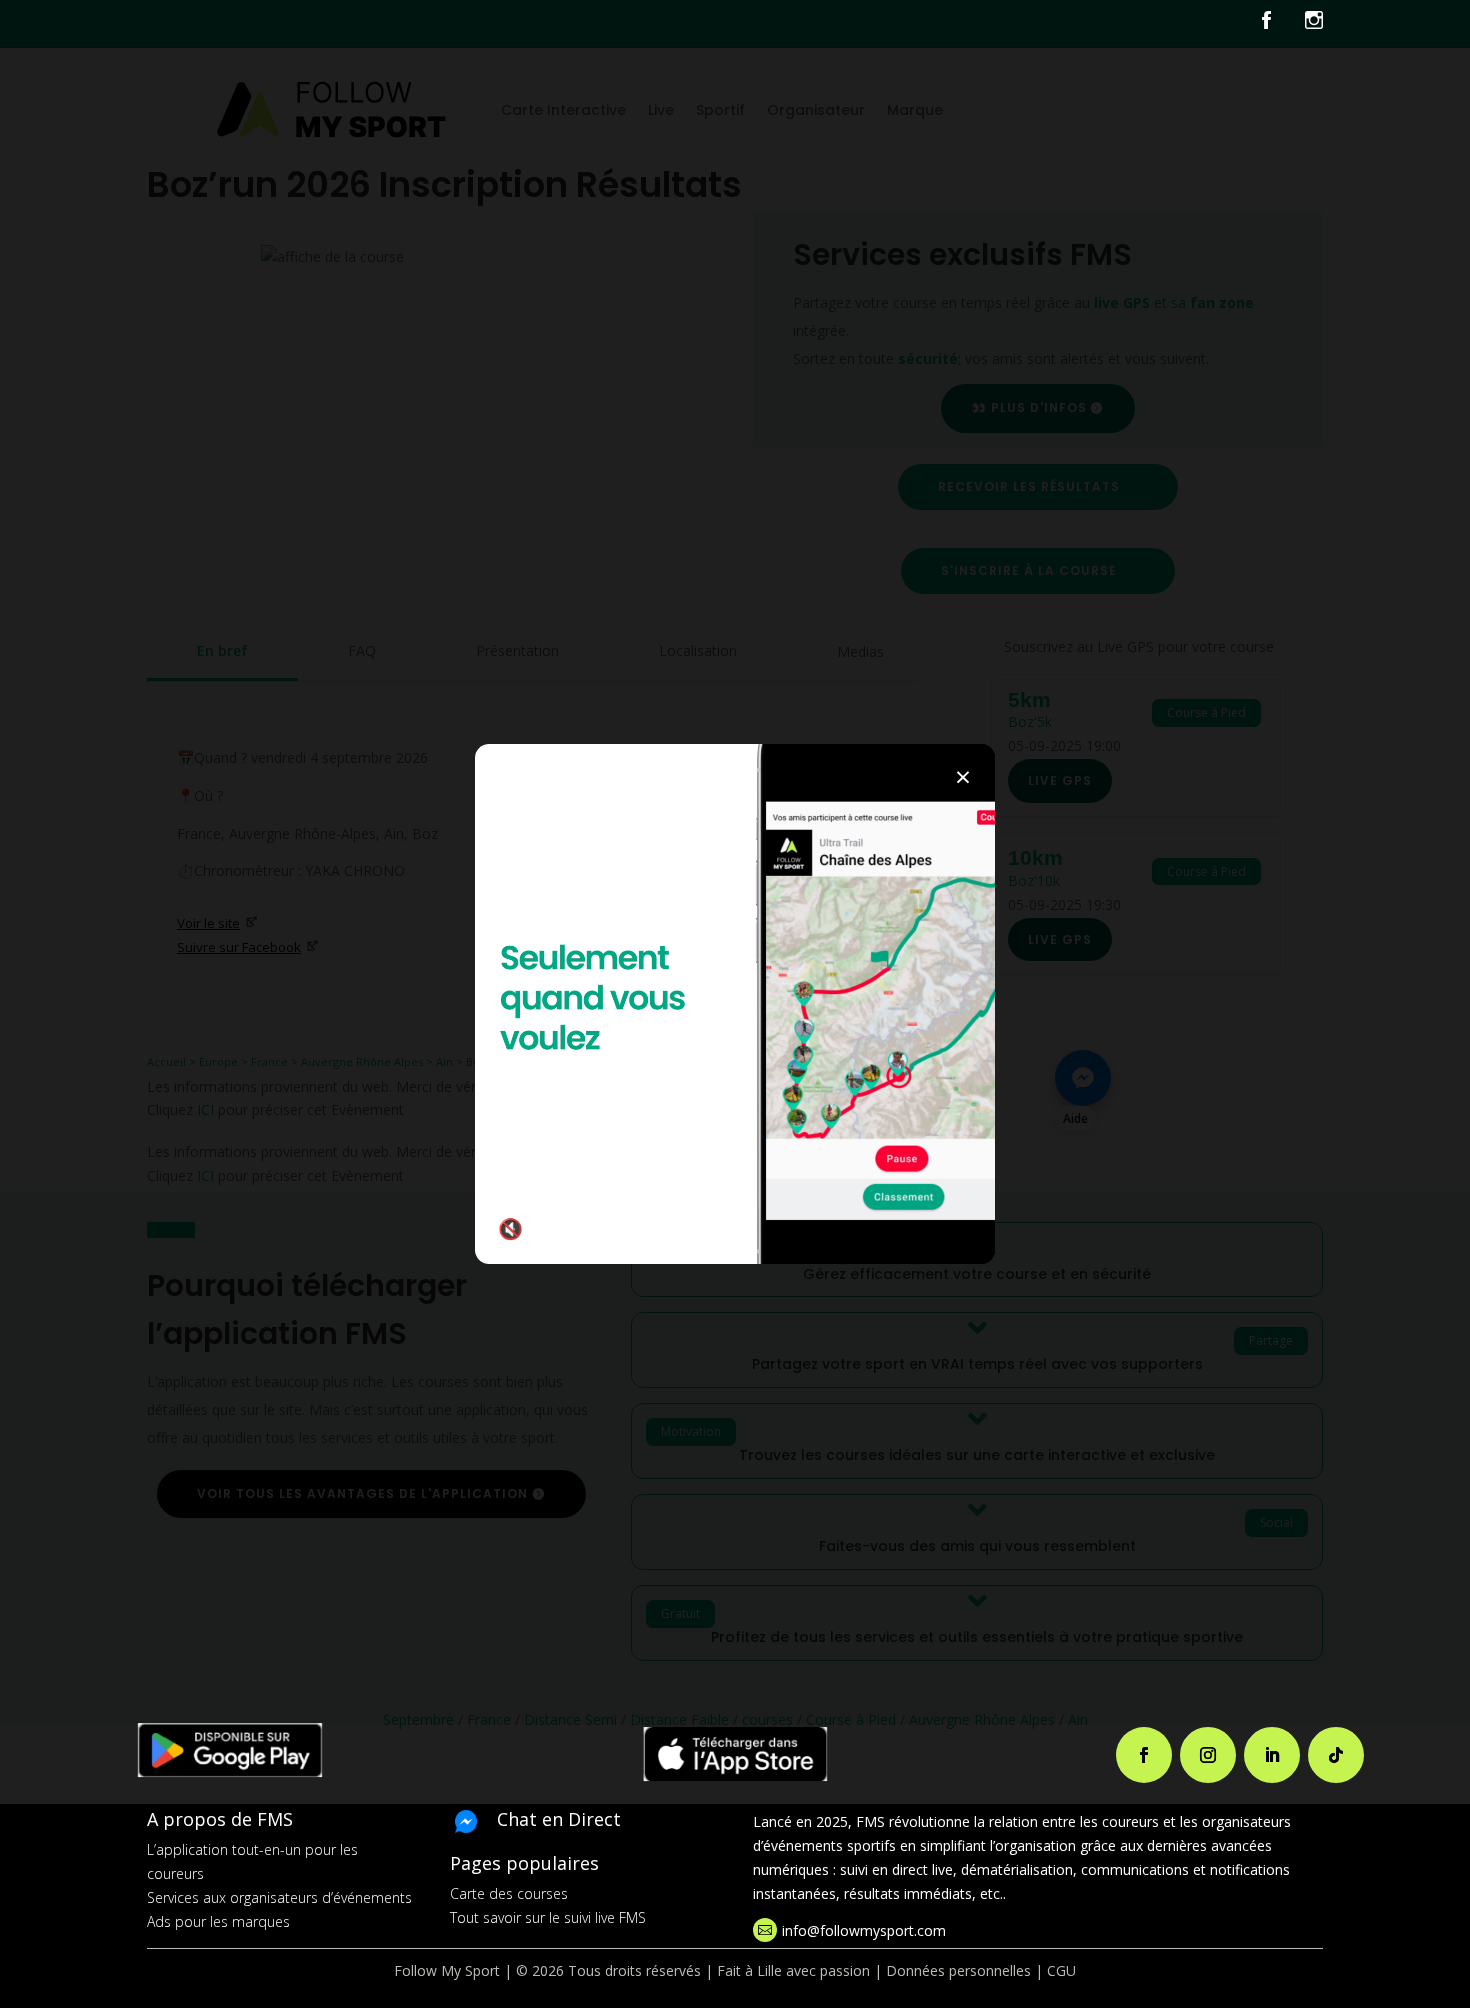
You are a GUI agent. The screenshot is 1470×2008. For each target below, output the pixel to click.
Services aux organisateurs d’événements (279, 1897)
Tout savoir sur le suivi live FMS (548, 1917)
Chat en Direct (559, 1819)
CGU (1061, 1970)
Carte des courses (509, 1893)
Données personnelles (958, 1970)
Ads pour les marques (218, 1921)
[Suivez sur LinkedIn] (1272, 1755)
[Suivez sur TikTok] (1336, 1755)
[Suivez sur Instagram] (1208, 1755)
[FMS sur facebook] (1281, 24)
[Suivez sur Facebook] (1144, 1755)
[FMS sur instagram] (1314, 24)
